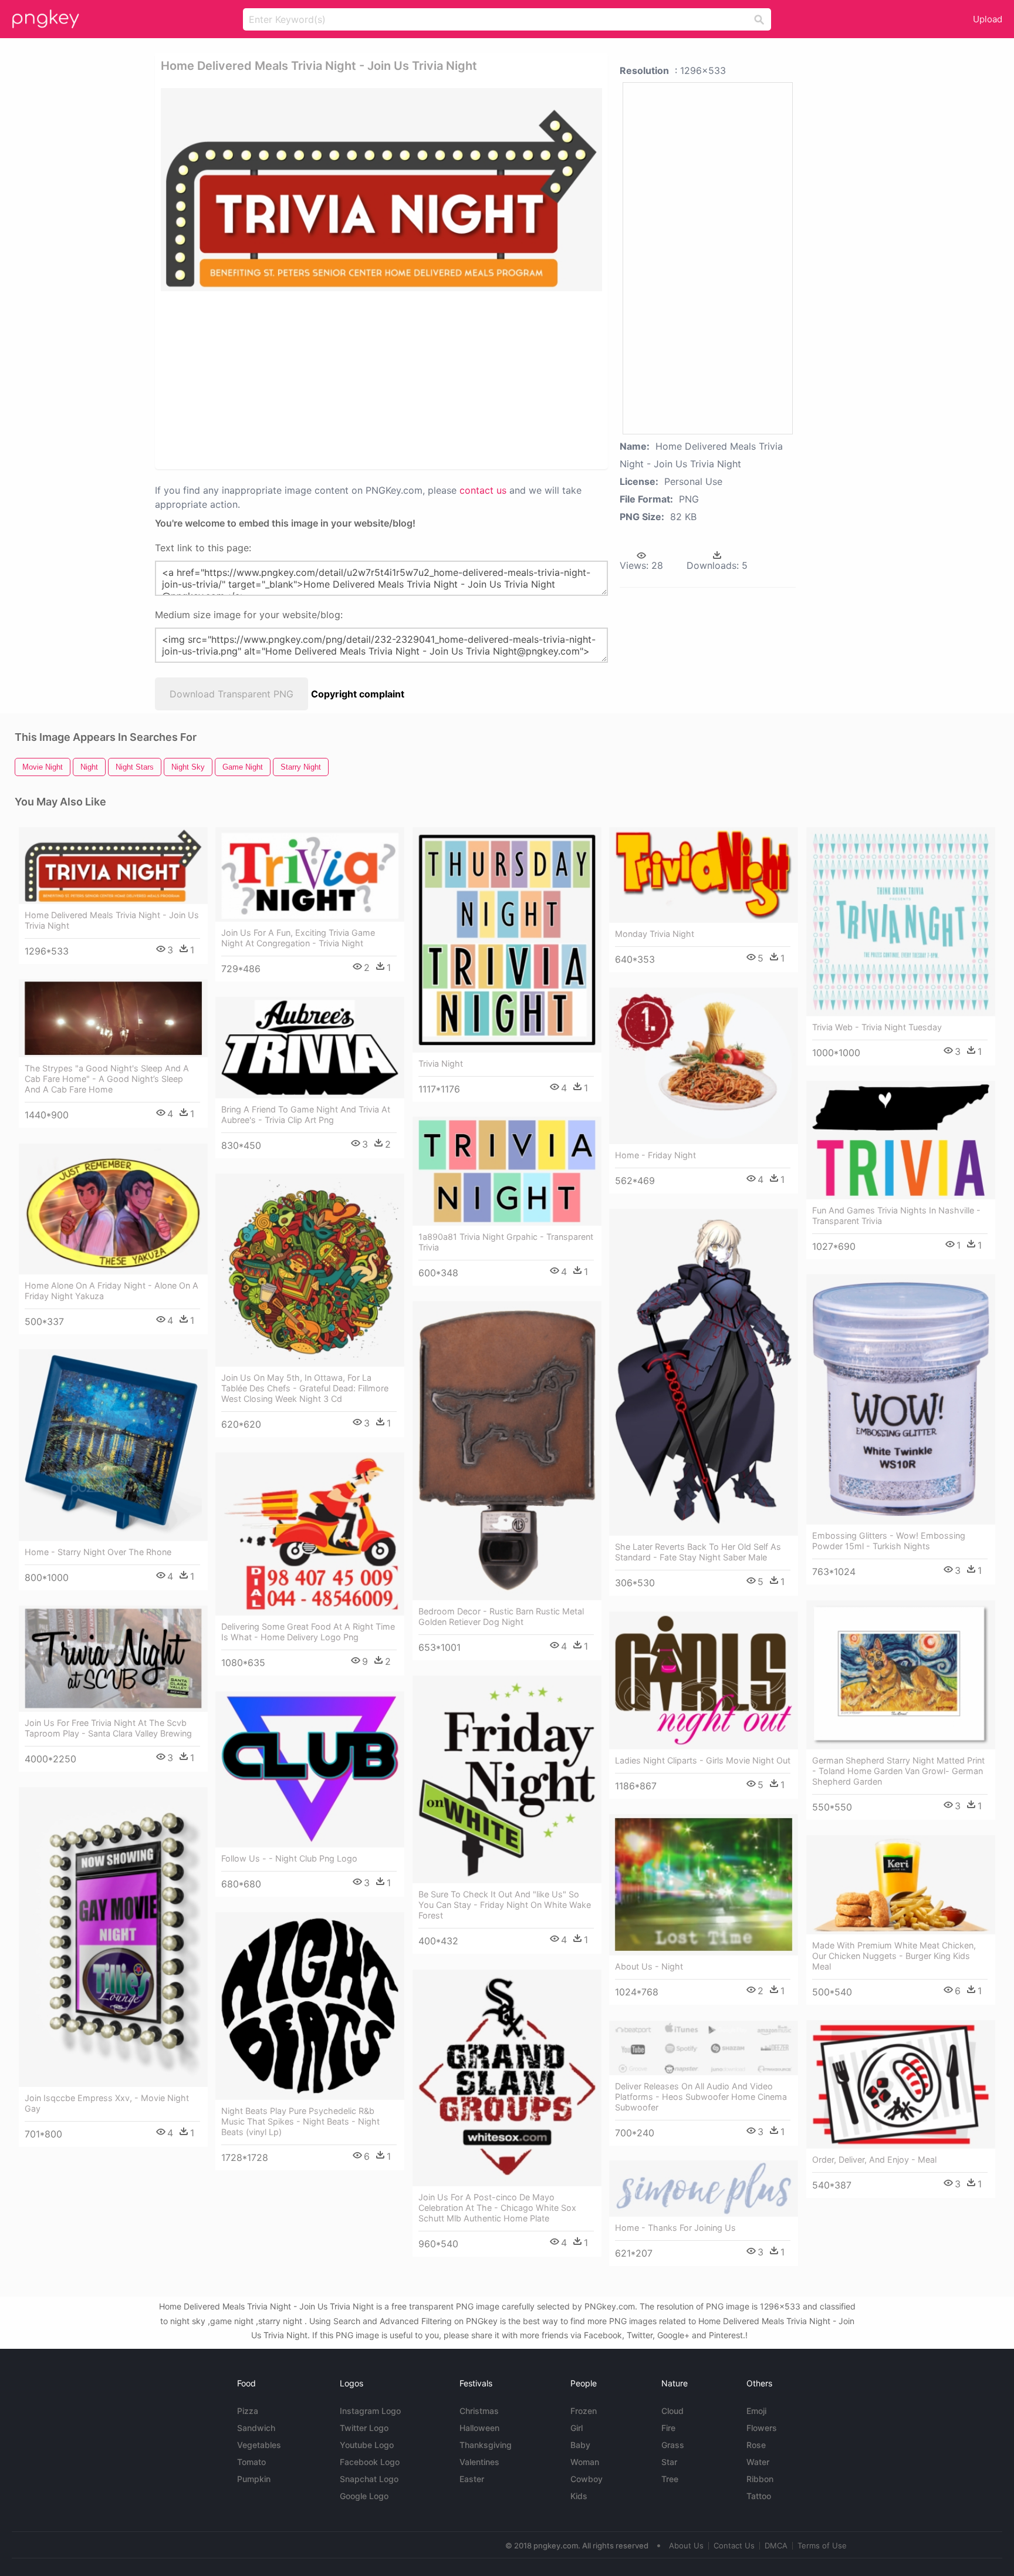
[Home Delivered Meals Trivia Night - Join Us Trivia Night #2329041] (113, 866)
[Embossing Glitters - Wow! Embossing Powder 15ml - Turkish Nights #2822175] (901, 1399)
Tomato (251, 2462)
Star (669, 2462)
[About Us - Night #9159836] (704, 1885)
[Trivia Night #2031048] (507, 940)
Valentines (479, 2462)
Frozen (584, 2411)
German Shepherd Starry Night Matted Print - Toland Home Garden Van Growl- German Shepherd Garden (898, 1771)
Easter (472, 2479)
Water (758, 2462)
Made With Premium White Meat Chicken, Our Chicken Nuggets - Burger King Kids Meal (894, 1956)
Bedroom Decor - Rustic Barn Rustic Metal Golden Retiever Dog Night (501, 1616)
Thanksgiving (486, 2445)
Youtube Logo (367, 2445)
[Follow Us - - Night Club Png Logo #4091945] (310, 1769)
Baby (580, 2445)
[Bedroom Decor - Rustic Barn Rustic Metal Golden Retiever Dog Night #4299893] (507, 1451)
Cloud (672, 2411)
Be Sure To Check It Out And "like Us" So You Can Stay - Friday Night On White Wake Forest (505, 1905)
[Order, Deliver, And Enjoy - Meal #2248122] (901, 2084)
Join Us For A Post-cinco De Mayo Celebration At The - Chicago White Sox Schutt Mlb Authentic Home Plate (497, 2208)
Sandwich (256, 2428)
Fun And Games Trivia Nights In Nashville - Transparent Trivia (896, 1215)
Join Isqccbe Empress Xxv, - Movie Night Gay (107, 2103)
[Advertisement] (339, 379)
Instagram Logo (370, 2411)
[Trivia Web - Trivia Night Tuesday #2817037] (901, 922)
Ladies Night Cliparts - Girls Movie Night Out (703, 1760)
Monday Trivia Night (655, 934)
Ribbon (760, 2479)
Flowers (762, 2428)
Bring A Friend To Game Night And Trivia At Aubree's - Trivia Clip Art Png (306, 1115)
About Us (686, 2545)
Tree (670, 2479)
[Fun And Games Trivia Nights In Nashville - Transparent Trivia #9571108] (901, 1140)
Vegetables (259, 2445)
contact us (483, 490)
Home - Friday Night (655, 1155)
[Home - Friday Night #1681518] (704, 1066)
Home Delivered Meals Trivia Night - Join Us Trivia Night (112, 920)
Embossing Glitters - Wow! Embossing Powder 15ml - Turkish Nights (889, 1541)
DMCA (776, 2545)
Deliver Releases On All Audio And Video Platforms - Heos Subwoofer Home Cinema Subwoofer (701, 2097)
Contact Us (734, 2545)
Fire (668, 2428)
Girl (577, 2428)
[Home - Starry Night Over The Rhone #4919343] (113, 1445)
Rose (756, 2445)
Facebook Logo (370, 2462)
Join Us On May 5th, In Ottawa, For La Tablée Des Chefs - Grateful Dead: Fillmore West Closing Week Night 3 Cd (305, 1388)
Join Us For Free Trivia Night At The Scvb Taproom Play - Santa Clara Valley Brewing (108, 1728)
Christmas (479, 2411)
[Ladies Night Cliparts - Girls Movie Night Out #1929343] (704, 1680)
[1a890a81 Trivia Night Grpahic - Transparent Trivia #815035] (507, 1171)
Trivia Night (441, 1063)
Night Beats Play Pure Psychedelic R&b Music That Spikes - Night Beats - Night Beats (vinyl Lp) (300, 2121)
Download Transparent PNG (231, 694)
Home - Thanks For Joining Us (675, 2228)
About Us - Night (649, 1966)
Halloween (479, 2428)
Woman (585, 2462)
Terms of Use (822, 2545)
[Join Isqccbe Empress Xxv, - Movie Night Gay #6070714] (113, 1937)
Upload (988, 19)
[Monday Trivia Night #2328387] (704, 875)
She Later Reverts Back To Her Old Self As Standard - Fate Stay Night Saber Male (698, 1552)
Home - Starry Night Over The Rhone (98, 1552)
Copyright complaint (358, 694)
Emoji (756, 2411)
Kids (579, 2496)
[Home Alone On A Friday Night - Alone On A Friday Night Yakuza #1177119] (113, 1209)
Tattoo (759, 2496)
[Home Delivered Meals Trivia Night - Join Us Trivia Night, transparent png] (381, 190)
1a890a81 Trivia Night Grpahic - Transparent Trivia (506, 1242)
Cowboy (587, 2479)
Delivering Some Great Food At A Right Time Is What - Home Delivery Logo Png (308, 1632)
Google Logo (364, 2496)
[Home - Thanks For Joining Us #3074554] (704, 2189)
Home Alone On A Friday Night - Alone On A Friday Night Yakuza (111, 1291)
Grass (673, 2445)
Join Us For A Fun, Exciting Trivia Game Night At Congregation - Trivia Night (298, 938)
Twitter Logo (364, 2428)
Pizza (248, 2411)
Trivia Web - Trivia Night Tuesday (877, 1027)
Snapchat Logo (369, 2479)
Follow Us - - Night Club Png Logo (289, 1858)
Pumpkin (254, 2479)
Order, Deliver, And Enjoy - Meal (874, 2159)
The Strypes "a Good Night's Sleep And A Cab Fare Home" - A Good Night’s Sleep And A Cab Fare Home (107, 1079)
